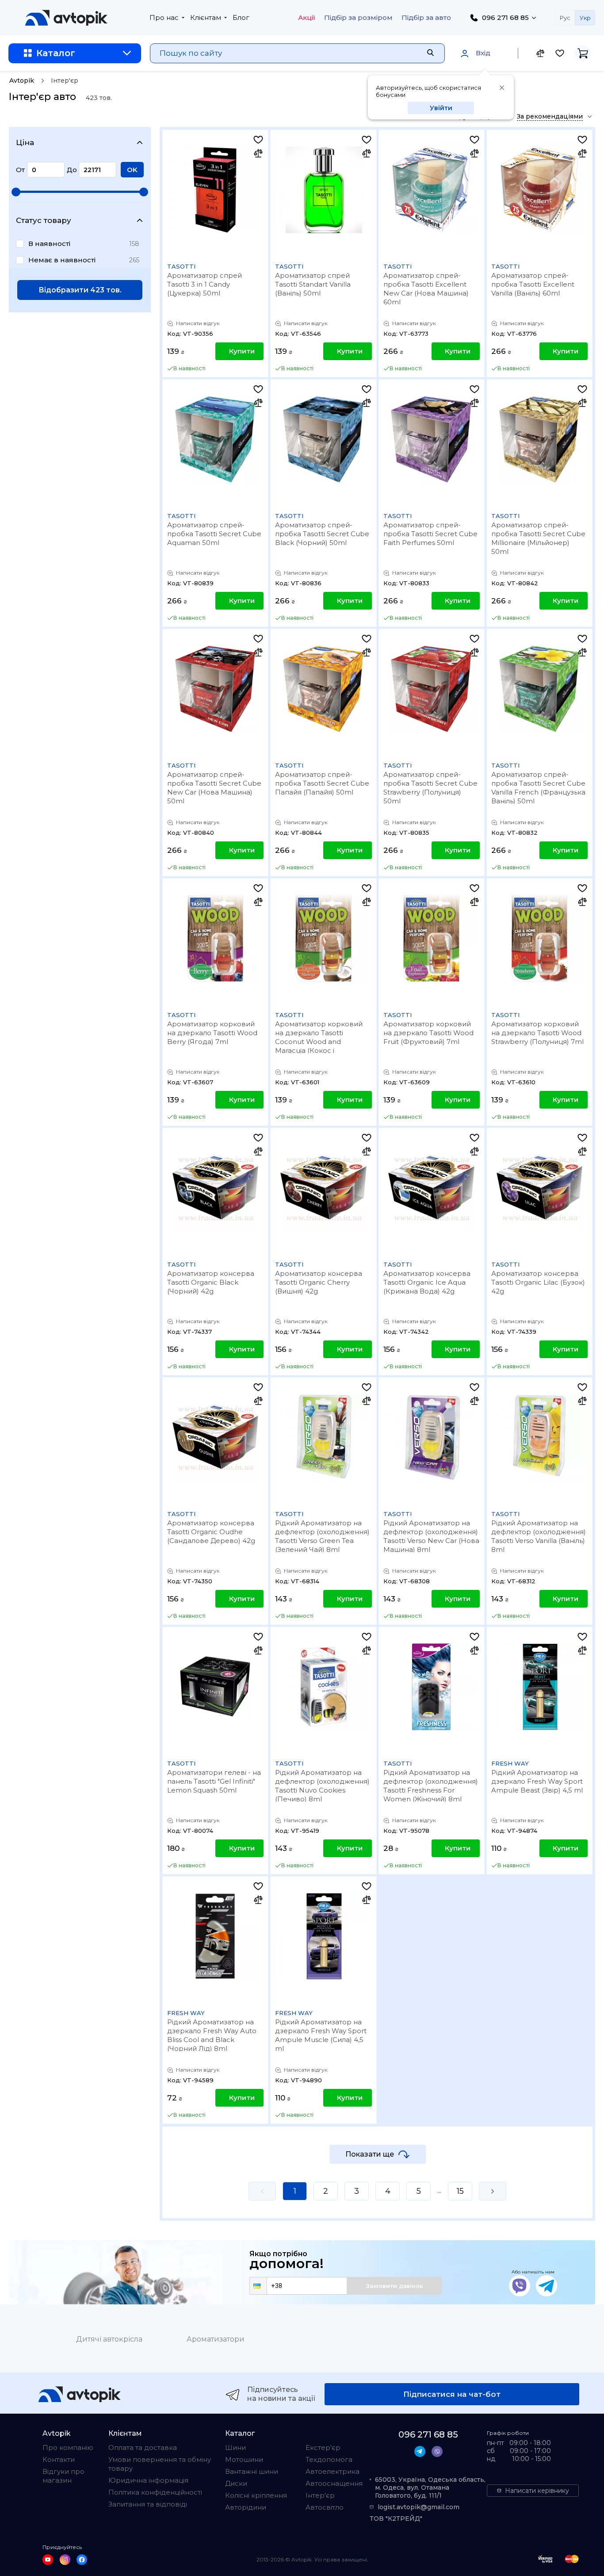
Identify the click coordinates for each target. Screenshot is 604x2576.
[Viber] (520, 2286)
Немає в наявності (62, 260)
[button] (258, 2286)
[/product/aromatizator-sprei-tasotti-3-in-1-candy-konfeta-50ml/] (215, 190)
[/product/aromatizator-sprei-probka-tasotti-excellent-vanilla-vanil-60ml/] (539, 190)
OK (132, 170)
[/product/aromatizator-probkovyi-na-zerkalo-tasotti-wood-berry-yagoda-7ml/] (215, 938)
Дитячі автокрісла (109, 2339)
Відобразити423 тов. (80, 290)
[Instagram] (65, 2560)
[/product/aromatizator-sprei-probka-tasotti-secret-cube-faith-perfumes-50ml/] (432, 439)
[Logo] (66, 18)
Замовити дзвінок (394, 2286)
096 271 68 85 (505, 17)
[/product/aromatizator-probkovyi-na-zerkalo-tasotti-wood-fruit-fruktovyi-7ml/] (432, 938)
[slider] (16, 192)
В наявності (49, 244)
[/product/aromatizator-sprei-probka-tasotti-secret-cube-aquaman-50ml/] (215, 439)
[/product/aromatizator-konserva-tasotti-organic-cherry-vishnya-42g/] (323, 1188)
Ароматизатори (216, 2339)
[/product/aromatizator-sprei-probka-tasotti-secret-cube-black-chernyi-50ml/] (323, 439)
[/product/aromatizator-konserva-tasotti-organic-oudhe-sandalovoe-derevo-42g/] (215, 1437)
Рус (565, 18)
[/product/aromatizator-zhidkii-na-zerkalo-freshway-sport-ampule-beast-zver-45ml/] (539, 1687)
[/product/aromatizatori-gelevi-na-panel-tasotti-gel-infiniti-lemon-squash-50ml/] (215, 1687)
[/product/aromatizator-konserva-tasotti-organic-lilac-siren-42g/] (539, 1188)
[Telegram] (547, 2286)
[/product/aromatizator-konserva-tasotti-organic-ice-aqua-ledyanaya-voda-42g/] (432, 1188)
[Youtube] (48, 2560)
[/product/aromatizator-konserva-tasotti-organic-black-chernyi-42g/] (215, 1188)
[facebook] (82, 2560)
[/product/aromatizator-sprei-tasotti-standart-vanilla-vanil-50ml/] (323, 190)
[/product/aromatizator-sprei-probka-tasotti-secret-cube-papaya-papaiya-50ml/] (323, 689)
